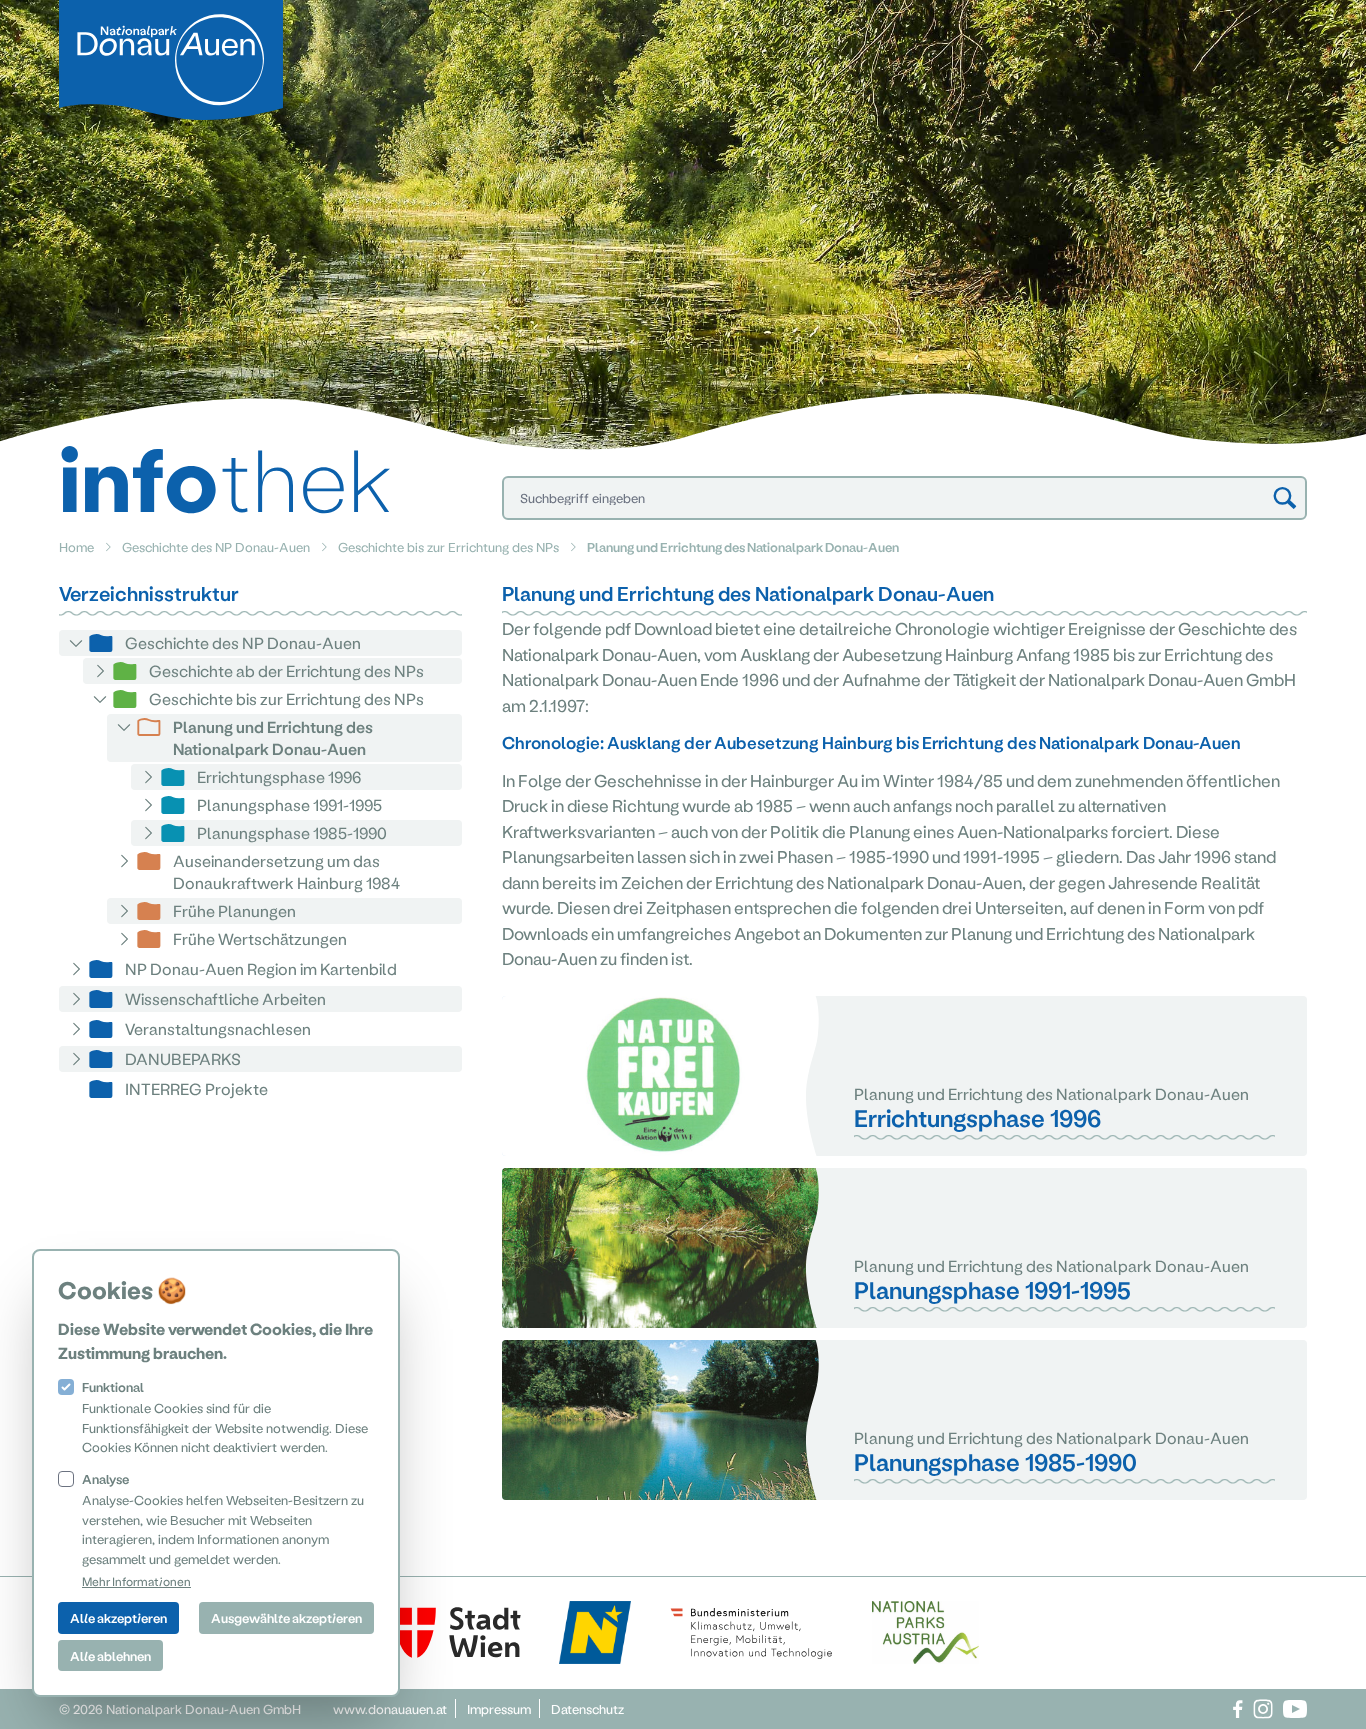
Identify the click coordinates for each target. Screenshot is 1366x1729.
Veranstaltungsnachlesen (218, 1028)
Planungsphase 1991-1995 (289, 804)
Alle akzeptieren (118, 1617)
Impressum (499, 1708)
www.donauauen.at (390, 1708)
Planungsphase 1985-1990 (292, 832)
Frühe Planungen (234, 910)
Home (76, 546)
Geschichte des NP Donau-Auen (216, 546)
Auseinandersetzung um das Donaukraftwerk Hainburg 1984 (286, 871)
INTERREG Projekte (196, 1088)
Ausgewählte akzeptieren (286, 1617)
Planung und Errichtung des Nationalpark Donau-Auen (273, 737)
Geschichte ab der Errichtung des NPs (286, 670)
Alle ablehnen (110, 1655)
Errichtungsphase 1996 (279, 776)
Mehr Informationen (136, 1581)
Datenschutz (587, 1708)
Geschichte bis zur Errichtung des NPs (448, 546)
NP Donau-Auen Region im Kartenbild (261, 968)
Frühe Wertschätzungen (260, 938)
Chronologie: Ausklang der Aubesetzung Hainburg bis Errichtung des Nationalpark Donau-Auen (871, 742)
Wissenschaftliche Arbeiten (225, 998)
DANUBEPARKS (183, 1058)
